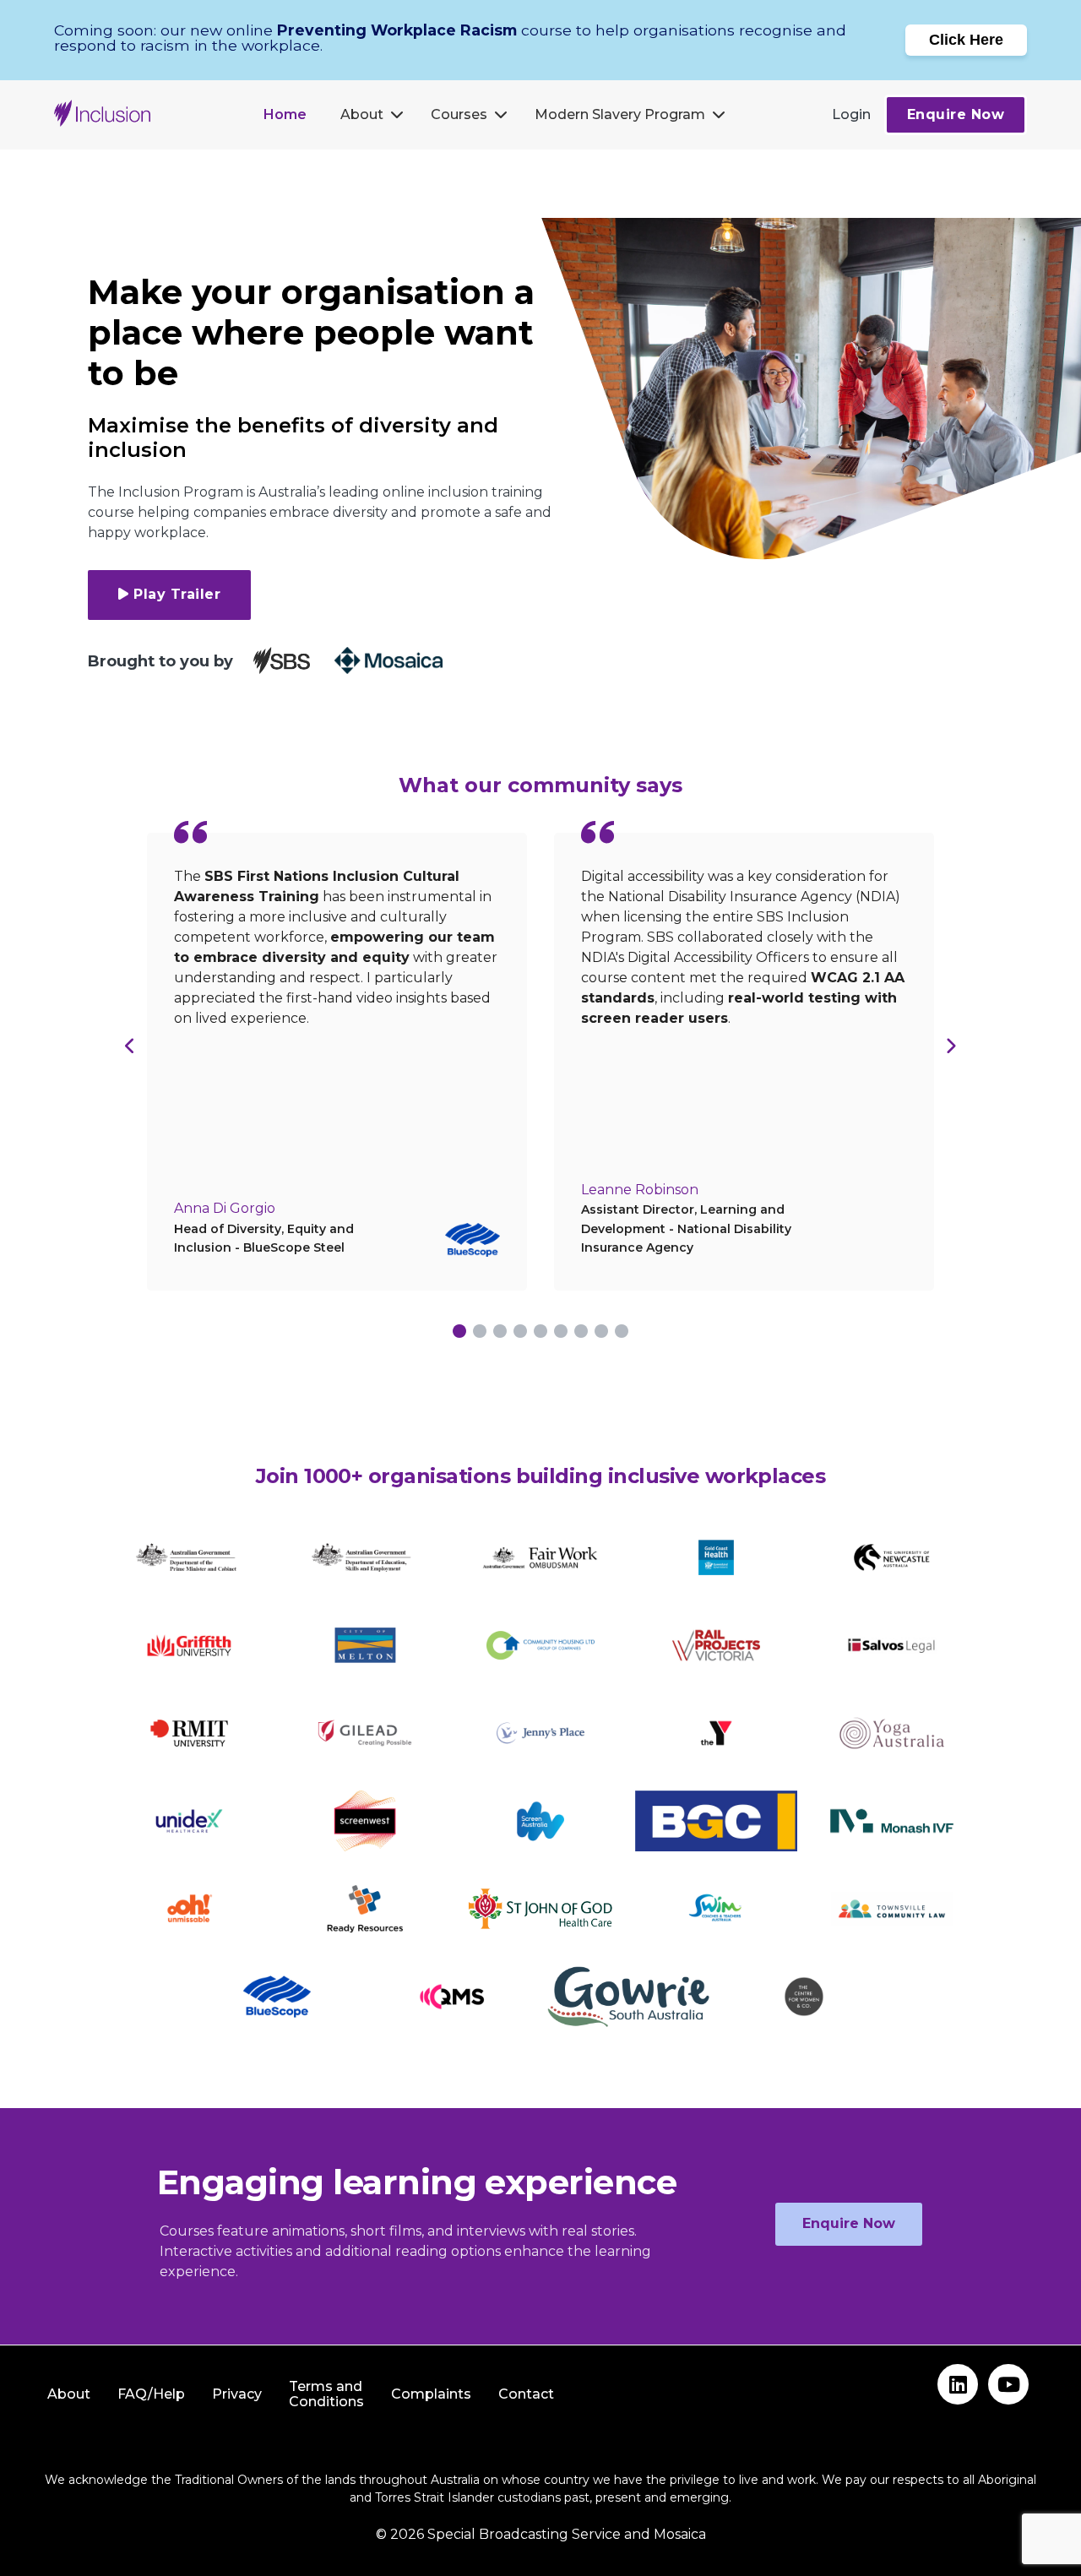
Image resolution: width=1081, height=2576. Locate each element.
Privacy (237, 2394)
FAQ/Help (151, 2394)
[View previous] (130, 1046)
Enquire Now (956, 114)
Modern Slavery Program (620, 114)
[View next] (951, 1046)
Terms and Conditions (326, 2394)
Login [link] (851, 114)
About (362, 114)
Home (285, 114)
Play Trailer (177, 594)
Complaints (431, 2394)
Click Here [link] (966, 40)
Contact (526, 2394)
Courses (459, 114)
